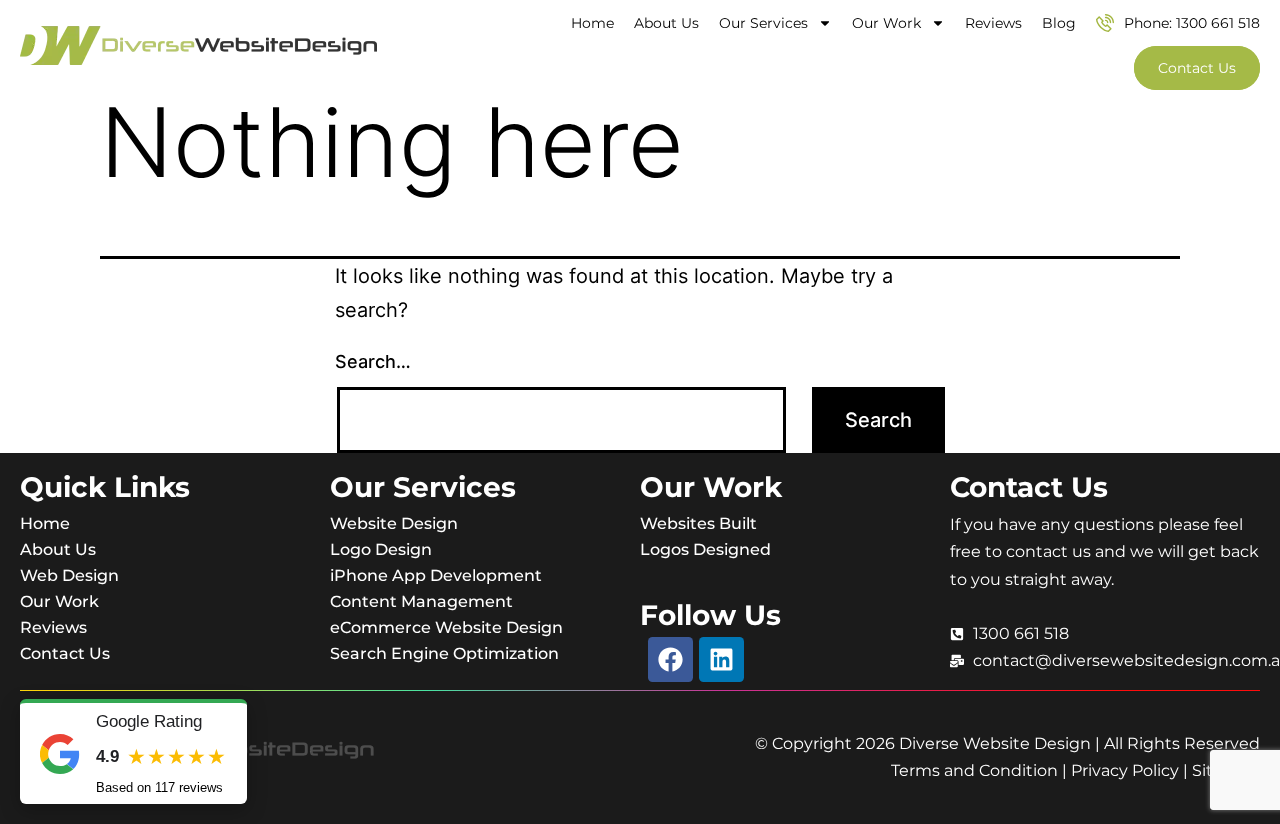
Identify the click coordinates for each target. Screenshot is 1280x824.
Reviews (993, 23)
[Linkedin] (721, 659)
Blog (1059, 23)
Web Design (69, 575)
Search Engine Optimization (444, 653)
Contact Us (65, 653)
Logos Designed (705, 549)
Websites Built (698, 523)
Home (592, 23)
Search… (373, 361)
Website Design (394, 523)
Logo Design (381, 549)
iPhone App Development (436, 575)
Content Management (421, 601)
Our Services (763, 23)
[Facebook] (670, 659)
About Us (666, 23)
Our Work (886, 23)
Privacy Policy (1125, 770)
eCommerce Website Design (446, 627)
